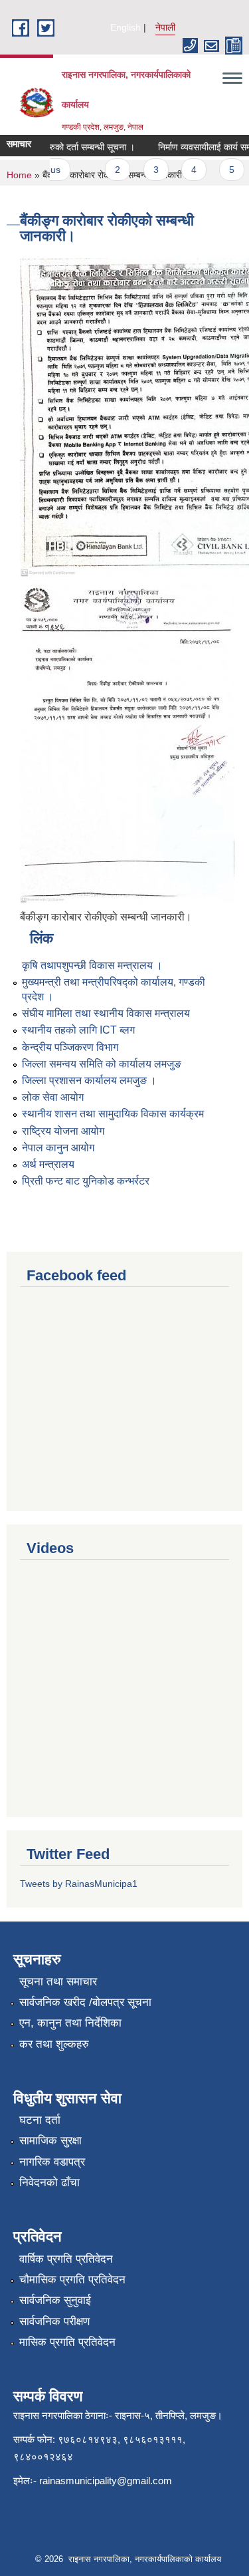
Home (19, 175)
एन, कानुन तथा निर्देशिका (70, 2023)
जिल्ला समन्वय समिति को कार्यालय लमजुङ (102, 1064)
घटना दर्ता (40, 2120)
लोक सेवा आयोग (53, 1097)
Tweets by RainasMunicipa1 (79, 1884)
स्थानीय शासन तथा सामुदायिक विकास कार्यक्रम (113, 1114)
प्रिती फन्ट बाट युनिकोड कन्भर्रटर (86, 1181)
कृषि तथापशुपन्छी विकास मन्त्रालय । (92, 965)
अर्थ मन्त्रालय (48, 1164)
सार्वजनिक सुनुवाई (55, 2300)
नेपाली (165, 27)
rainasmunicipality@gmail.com (106, 2481)
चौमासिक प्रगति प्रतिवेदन (72, 2280)
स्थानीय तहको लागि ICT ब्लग (78, 1030)
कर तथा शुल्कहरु (54, 2044)
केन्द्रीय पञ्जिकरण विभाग (70, 1047)
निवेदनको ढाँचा (49, 2183)
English (125, 27)
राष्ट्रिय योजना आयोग (63, 1131)
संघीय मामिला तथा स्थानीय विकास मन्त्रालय (106, 1013)
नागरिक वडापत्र (52, 2162)
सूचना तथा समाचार (58, 1982)
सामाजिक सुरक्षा (50, 2141)
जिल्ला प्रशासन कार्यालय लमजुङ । (89, 1080)
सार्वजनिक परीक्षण (54, 2322)
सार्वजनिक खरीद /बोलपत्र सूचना (85, 2002)
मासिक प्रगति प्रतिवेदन (67, 2342)
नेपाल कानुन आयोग (58, 1148)
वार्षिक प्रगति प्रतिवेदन (66, 2259)
